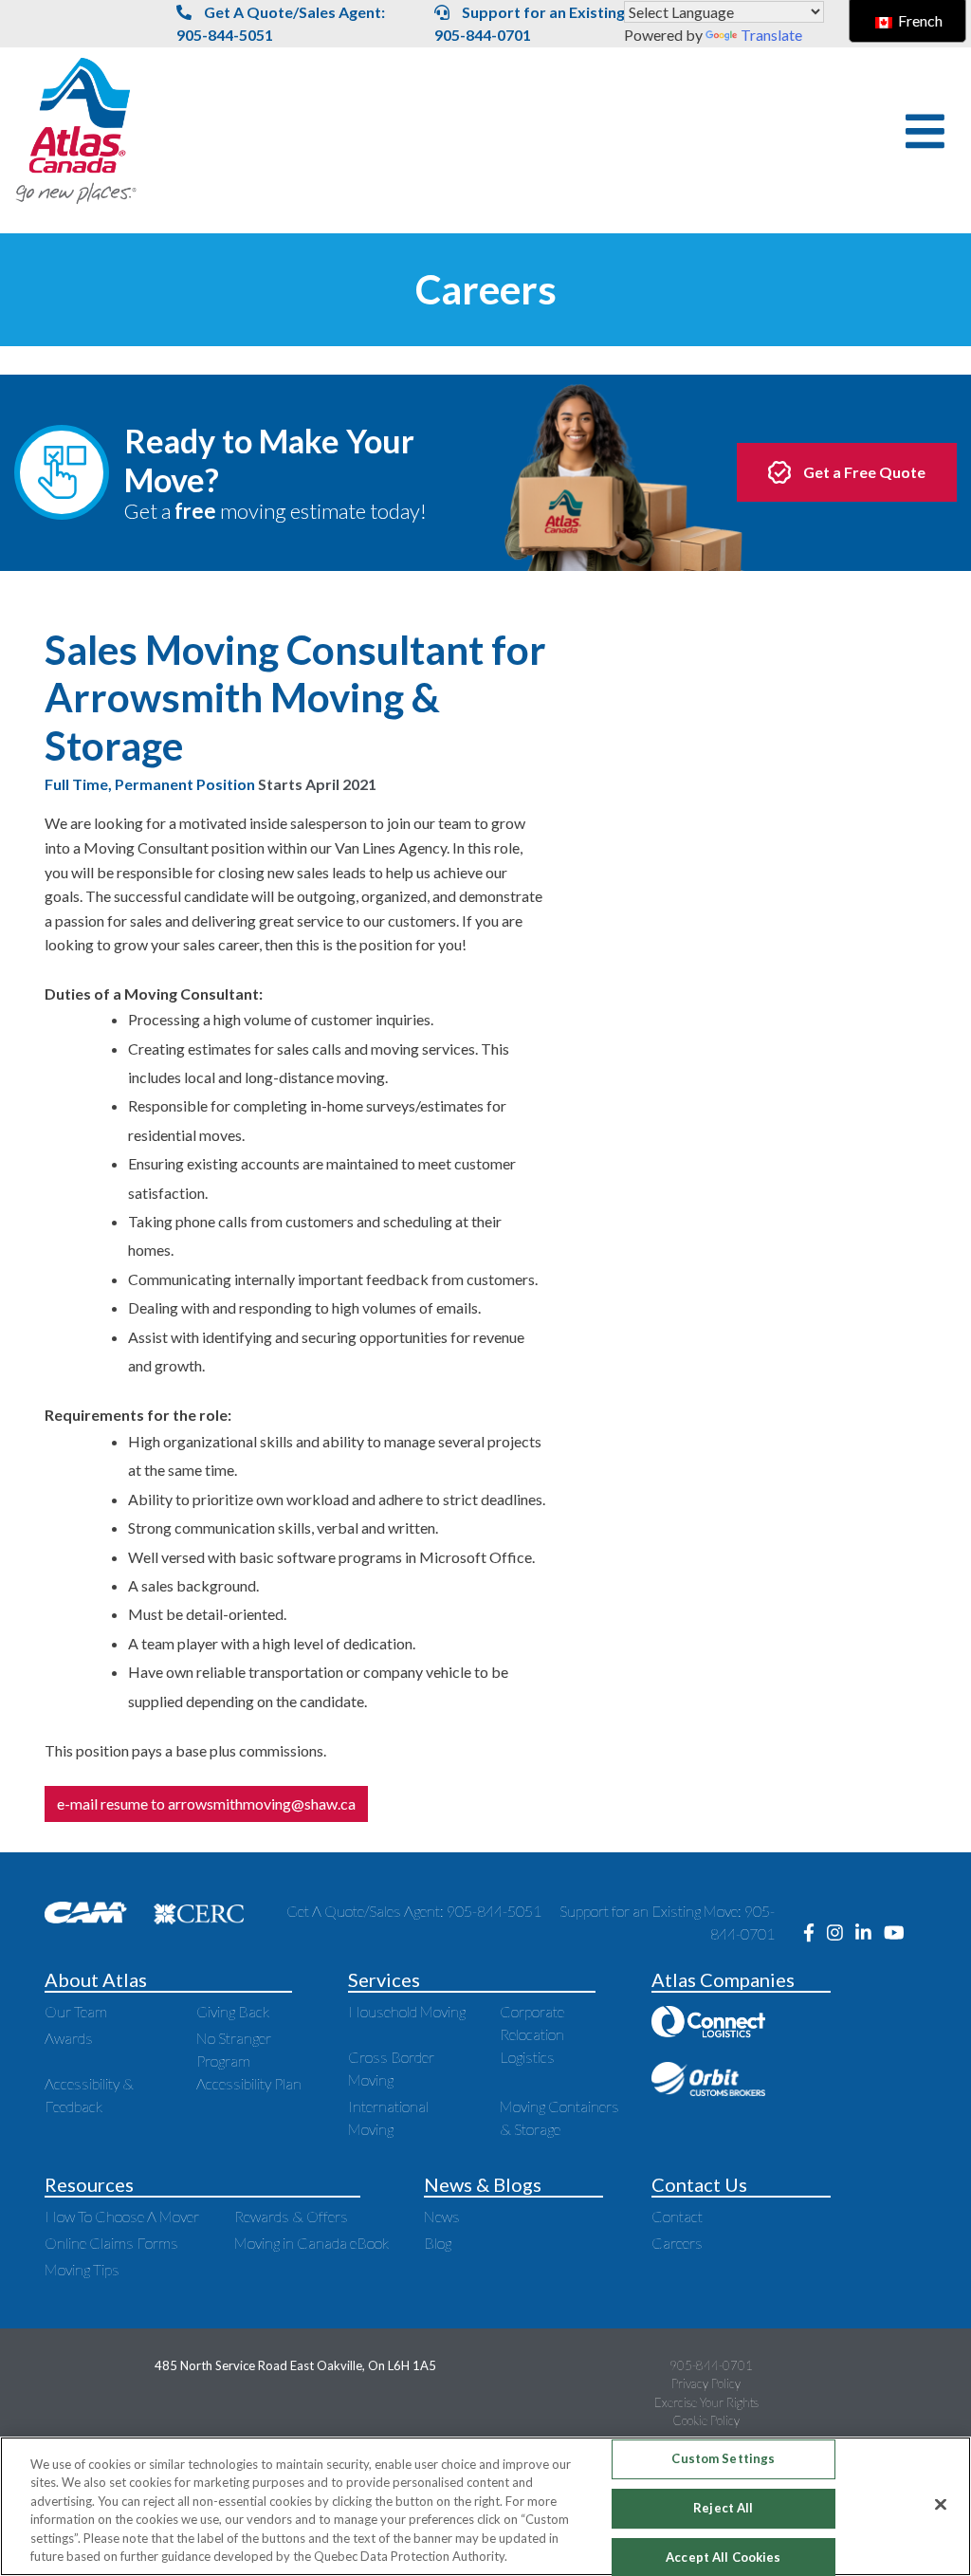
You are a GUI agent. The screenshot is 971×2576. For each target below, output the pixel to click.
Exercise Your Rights (706, 2402)
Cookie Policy (706, 2420)
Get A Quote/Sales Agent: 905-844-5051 (281, 23)
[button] (925, 131)
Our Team (76, 2011)
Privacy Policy (706, 2383)
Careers (677, 2243)
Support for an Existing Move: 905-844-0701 (553, 23)
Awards (69, 2038)
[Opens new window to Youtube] (899, 1933)
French (919, 20)
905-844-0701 (711, 2365)
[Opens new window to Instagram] (841, 1933)
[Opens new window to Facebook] (815, 1933)
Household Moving (407, 2011)
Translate (771, 35)
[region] (485, 2506)
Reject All (723, 2508)
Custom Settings (723, 2459)
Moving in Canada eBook (311, 2243)
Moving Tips (82, 2269)
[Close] (941, 2505)
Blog (438, 2243)
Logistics (527, 2057)
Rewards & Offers (291, 2216)
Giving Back (233, 2011)
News (442, 2216)
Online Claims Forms (111, 2243)
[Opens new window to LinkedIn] (870, 1933)
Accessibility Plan (249, 2083)
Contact (677, 2216)
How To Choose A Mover (122, 2216)
